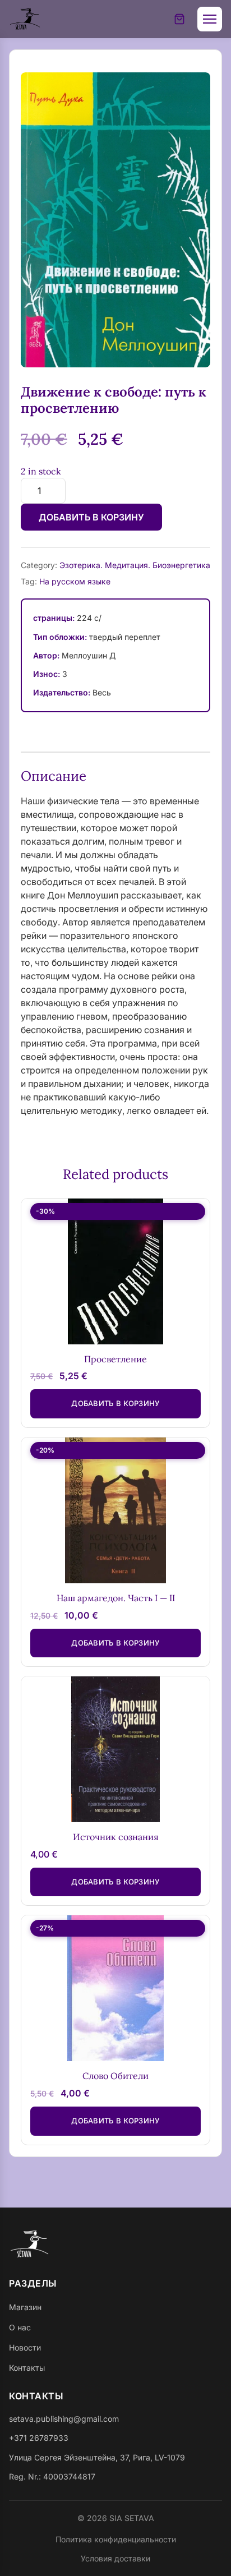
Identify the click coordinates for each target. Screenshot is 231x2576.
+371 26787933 (39, 2438)
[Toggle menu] (210, 19)
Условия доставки (115, 2558)
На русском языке (75, 581)
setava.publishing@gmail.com (64, 2419)
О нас (20, 2327)
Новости (25, 2347)
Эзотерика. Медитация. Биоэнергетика (135, 565)
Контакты (27, 2368)
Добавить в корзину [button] (115, 1403)
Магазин (25, 2307)
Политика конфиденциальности (116, 2539)
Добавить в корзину (91, 517)
